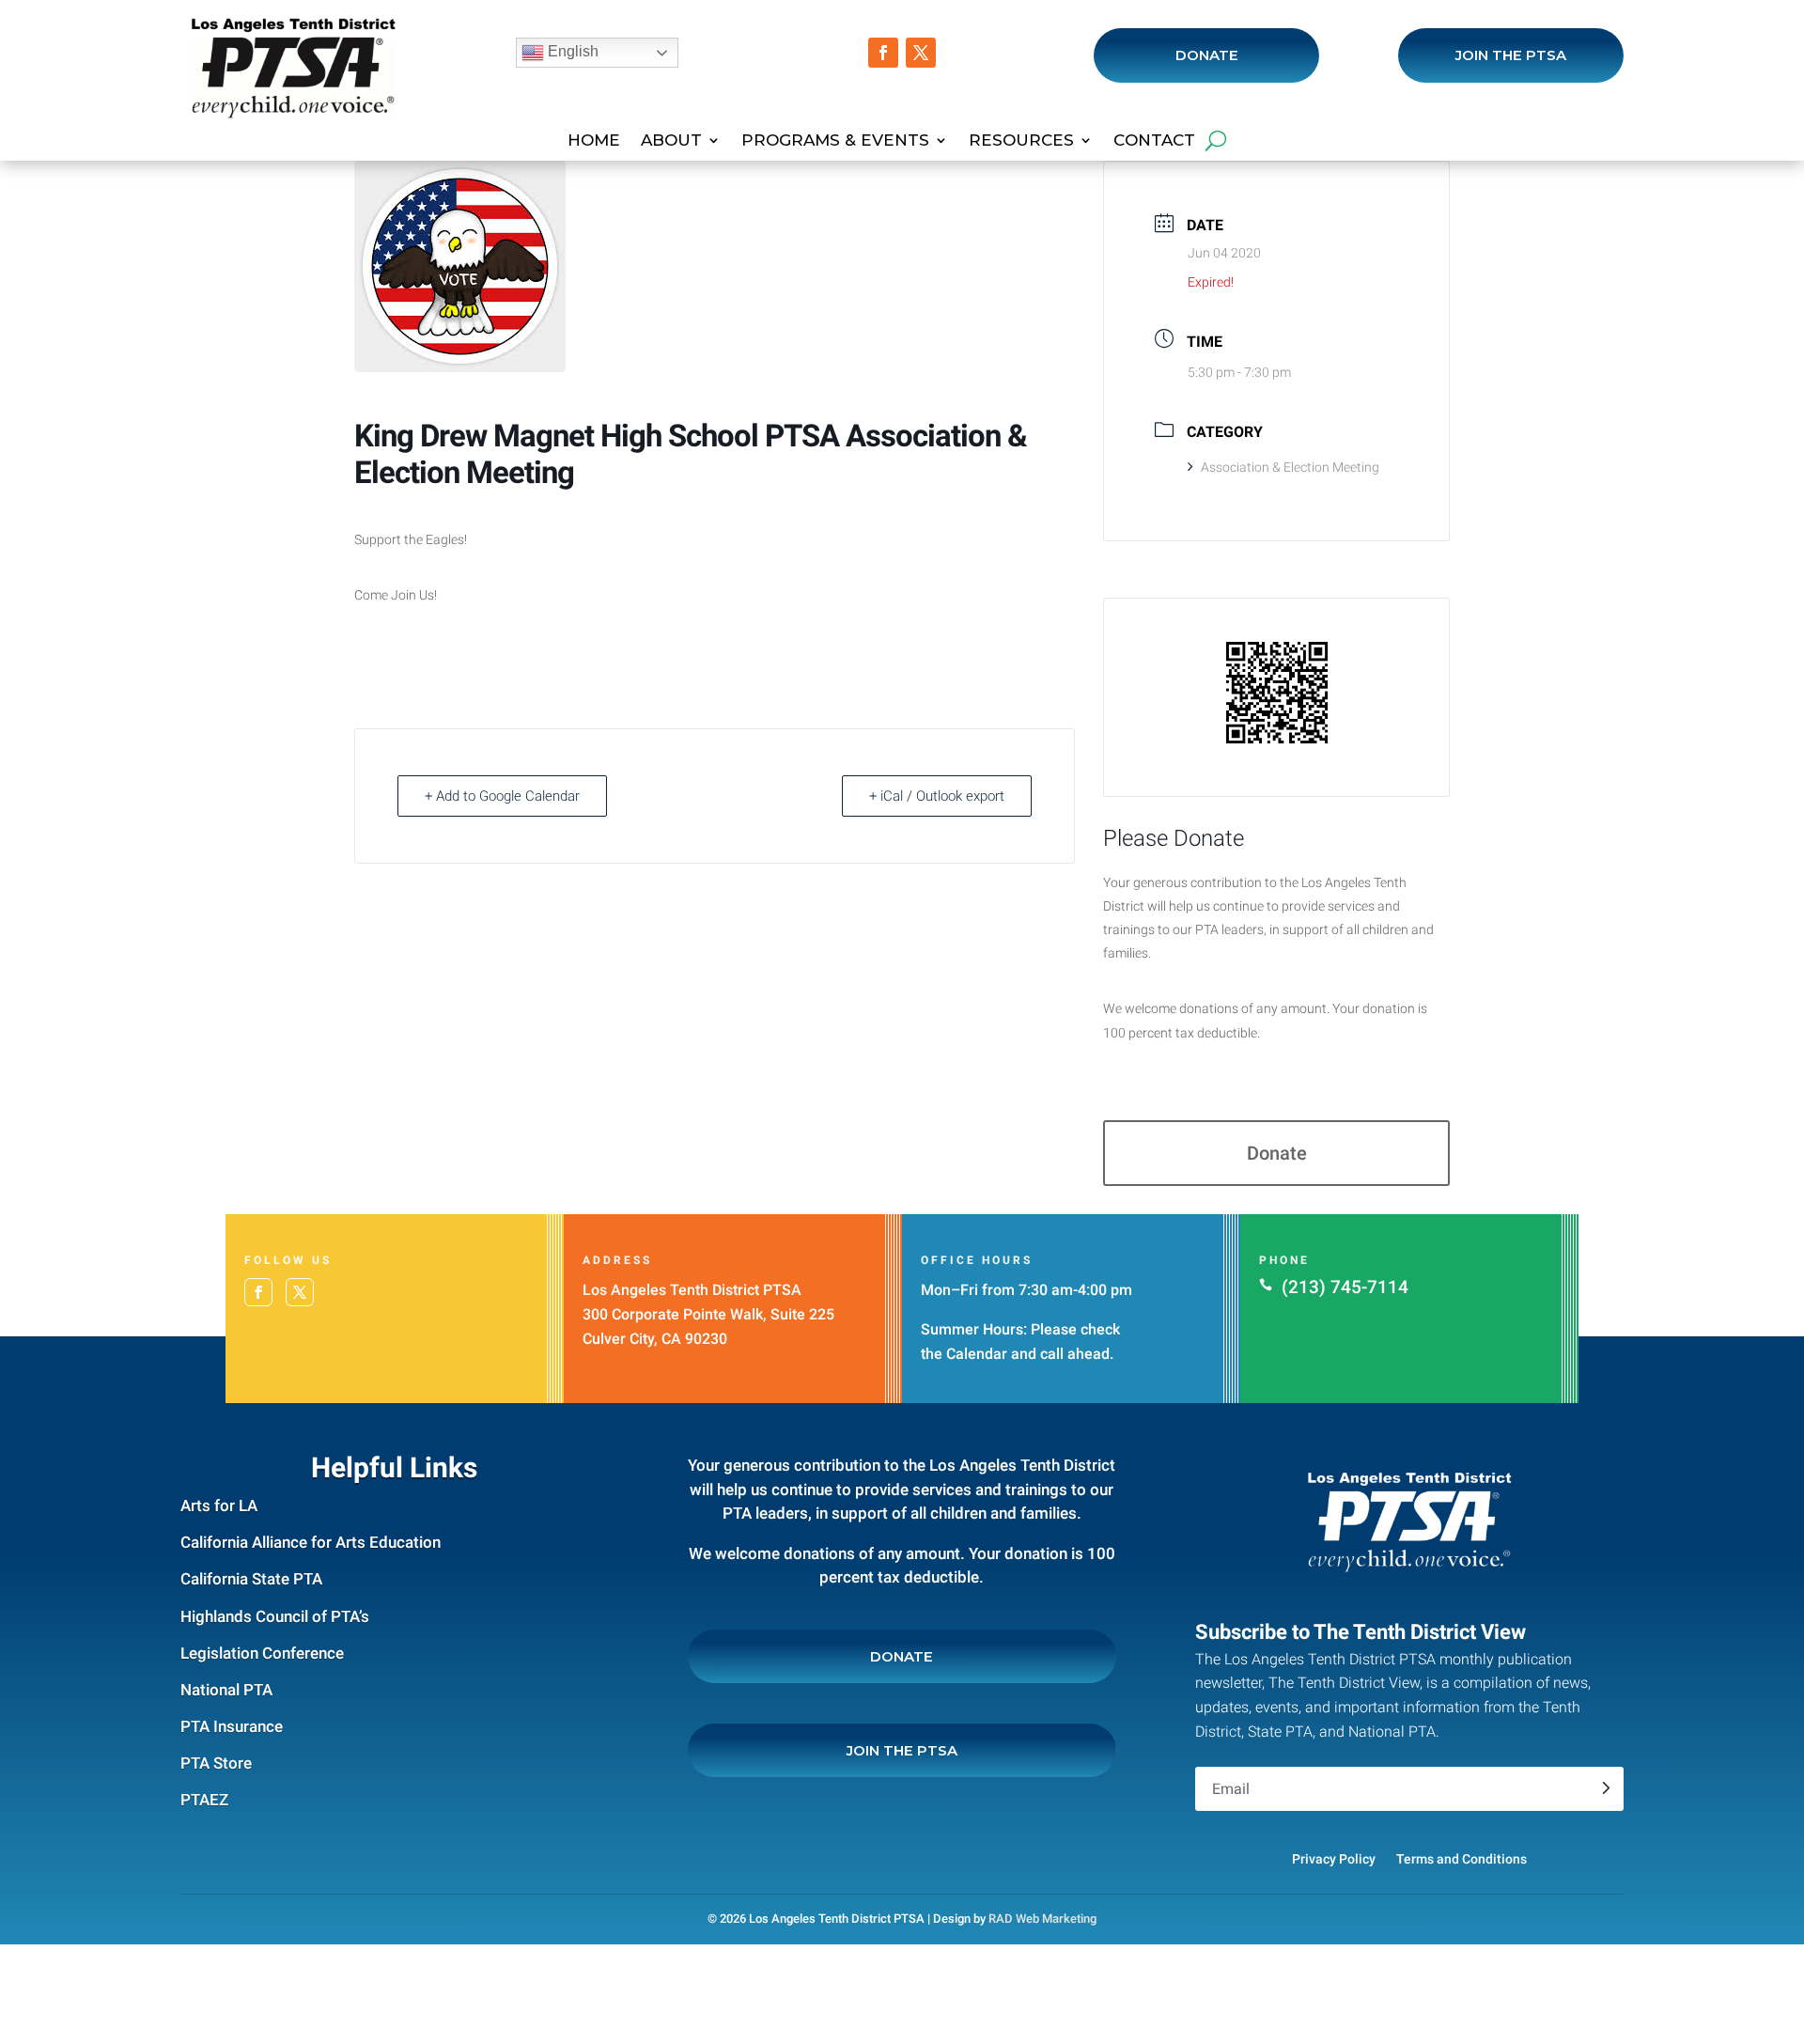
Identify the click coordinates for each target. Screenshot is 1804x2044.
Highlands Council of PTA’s (275, 1616)
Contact (1154, 141)
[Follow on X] (921, 53)
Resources (1021, 141)
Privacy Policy (1334, 1858)
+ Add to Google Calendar (502, 796)
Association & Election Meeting (1290, 467)
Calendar (977, 1354)
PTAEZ (204, 1800)
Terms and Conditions (1462, 1858)
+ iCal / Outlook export (937, 796)
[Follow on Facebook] (883, 53)
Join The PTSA (1511, 55)
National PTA (226, 1690)
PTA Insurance (232, 1726)
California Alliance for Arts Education (311, 1542)
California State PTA (251, 1579)
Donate (1207, 55)
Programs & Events (835, 141)
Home (594, 141)
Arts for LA (219, 1506)
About (671, 141)
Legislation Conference (262, 1653)
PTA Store (216, 1763)
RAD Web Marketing (1042, 1919)
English (571, 51)
